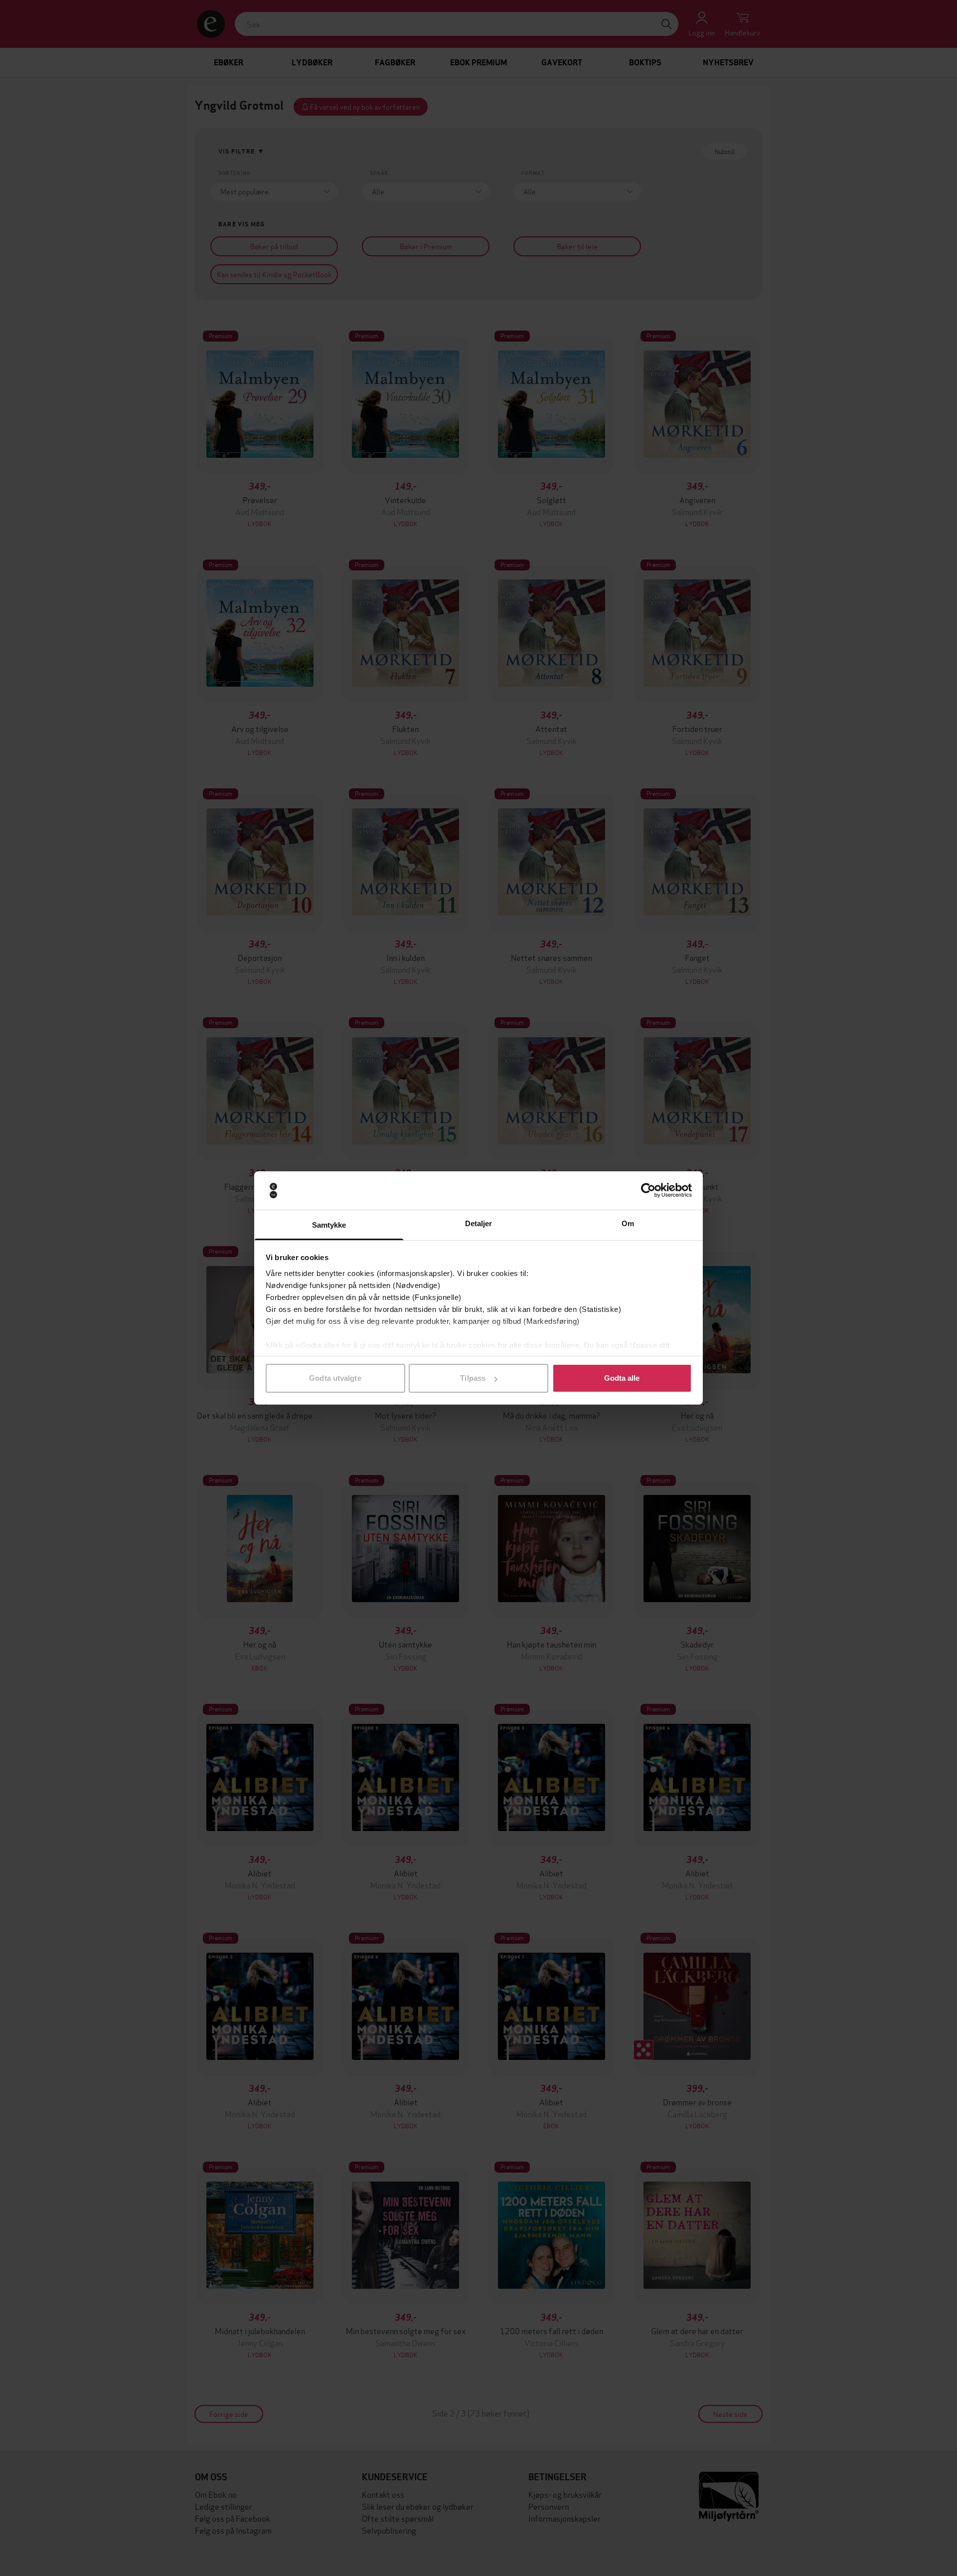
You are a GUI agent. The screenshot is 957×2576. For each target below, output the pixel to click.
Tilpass (473, 1378)
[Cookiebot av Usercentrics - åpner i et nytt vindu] (648, 1191)
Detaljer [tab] (479, 1223)
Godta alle (622, 1378)
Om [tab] (628, 1223)
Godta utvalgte (335, 1378)
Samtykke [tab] (329, 1225)
